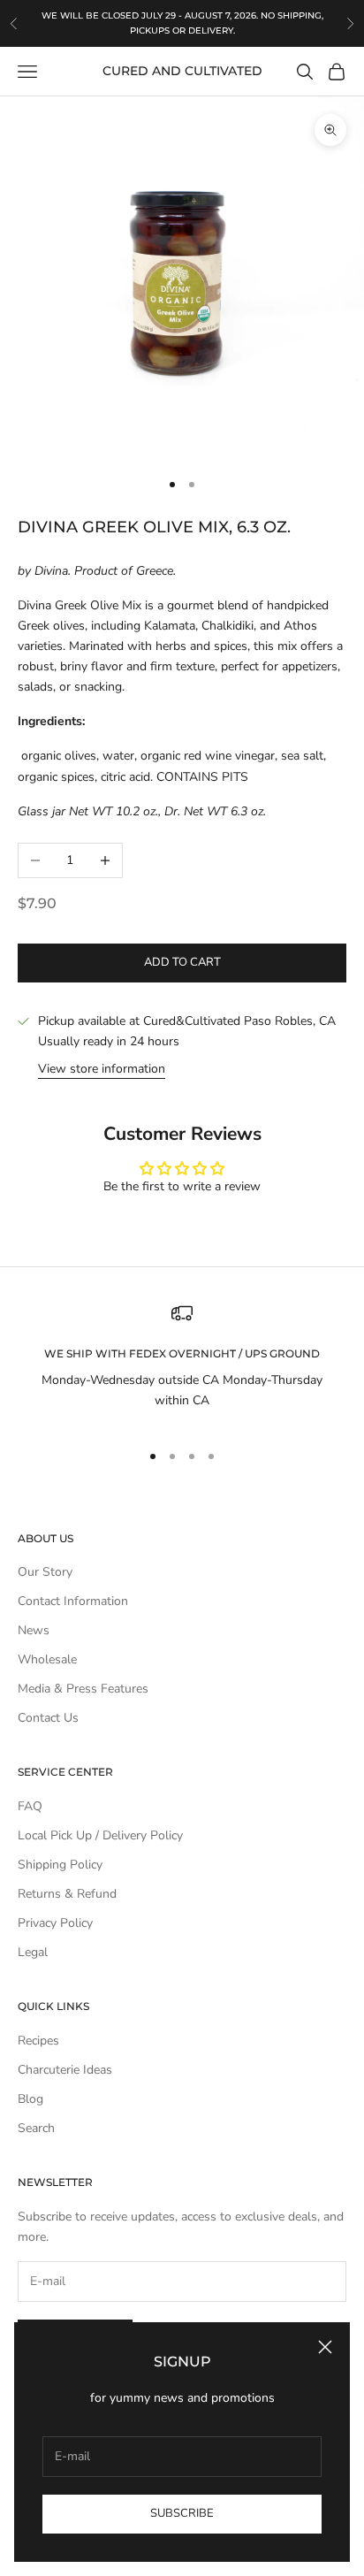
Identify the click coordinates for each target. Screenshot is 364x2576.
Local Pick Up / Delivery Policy (100, 1835)
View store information (102, 1069)
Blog (30, 2099)
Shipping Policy (60, 1865)
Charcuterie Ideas (65, 2070)
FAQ (30, 1806)
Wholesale (47, 1659)
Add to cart (182, 962)
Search (36, 2128)
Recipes (38, 2041)
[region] (182, 1364)
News (34, 1630)
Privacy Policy (55, 1923)
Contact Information (73, 1601)
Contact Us (48, 1718)
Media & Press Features (83, 1689)
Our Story (45, 1572)
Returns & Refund (67, 1894)
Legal (33, 1952)
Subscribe (182, 2513)
